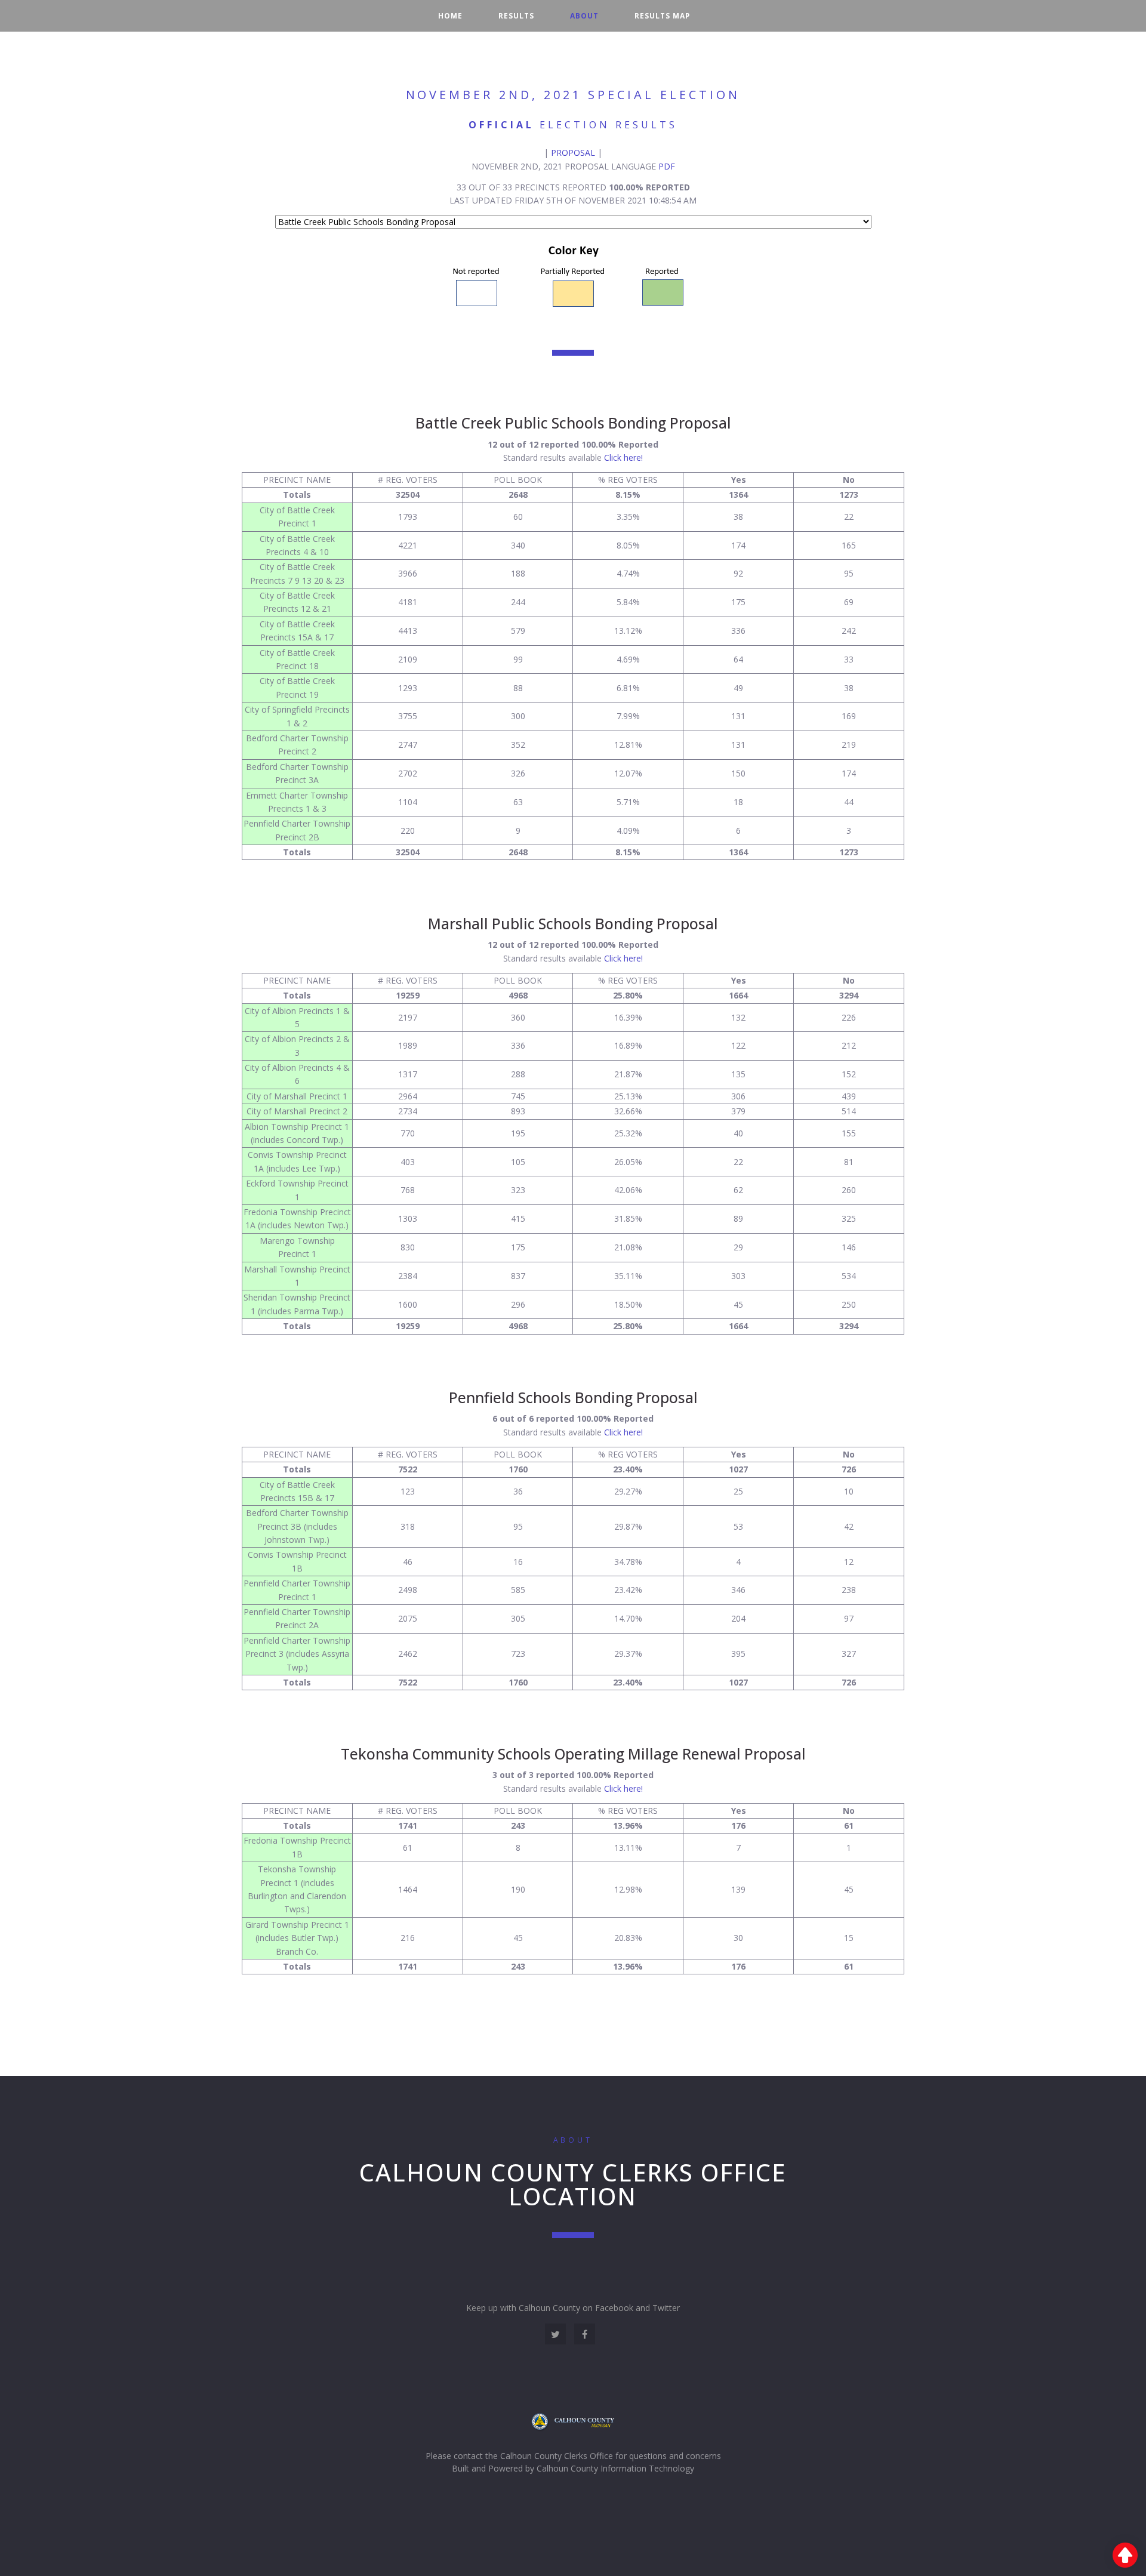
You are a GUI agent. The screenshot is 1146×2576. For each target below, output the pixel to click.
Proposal (573, 152)
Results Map (662, 16)
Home (450, 16)
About (584, 16)
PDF (667, 166)
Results (516, 16)
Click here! (623, 457)
